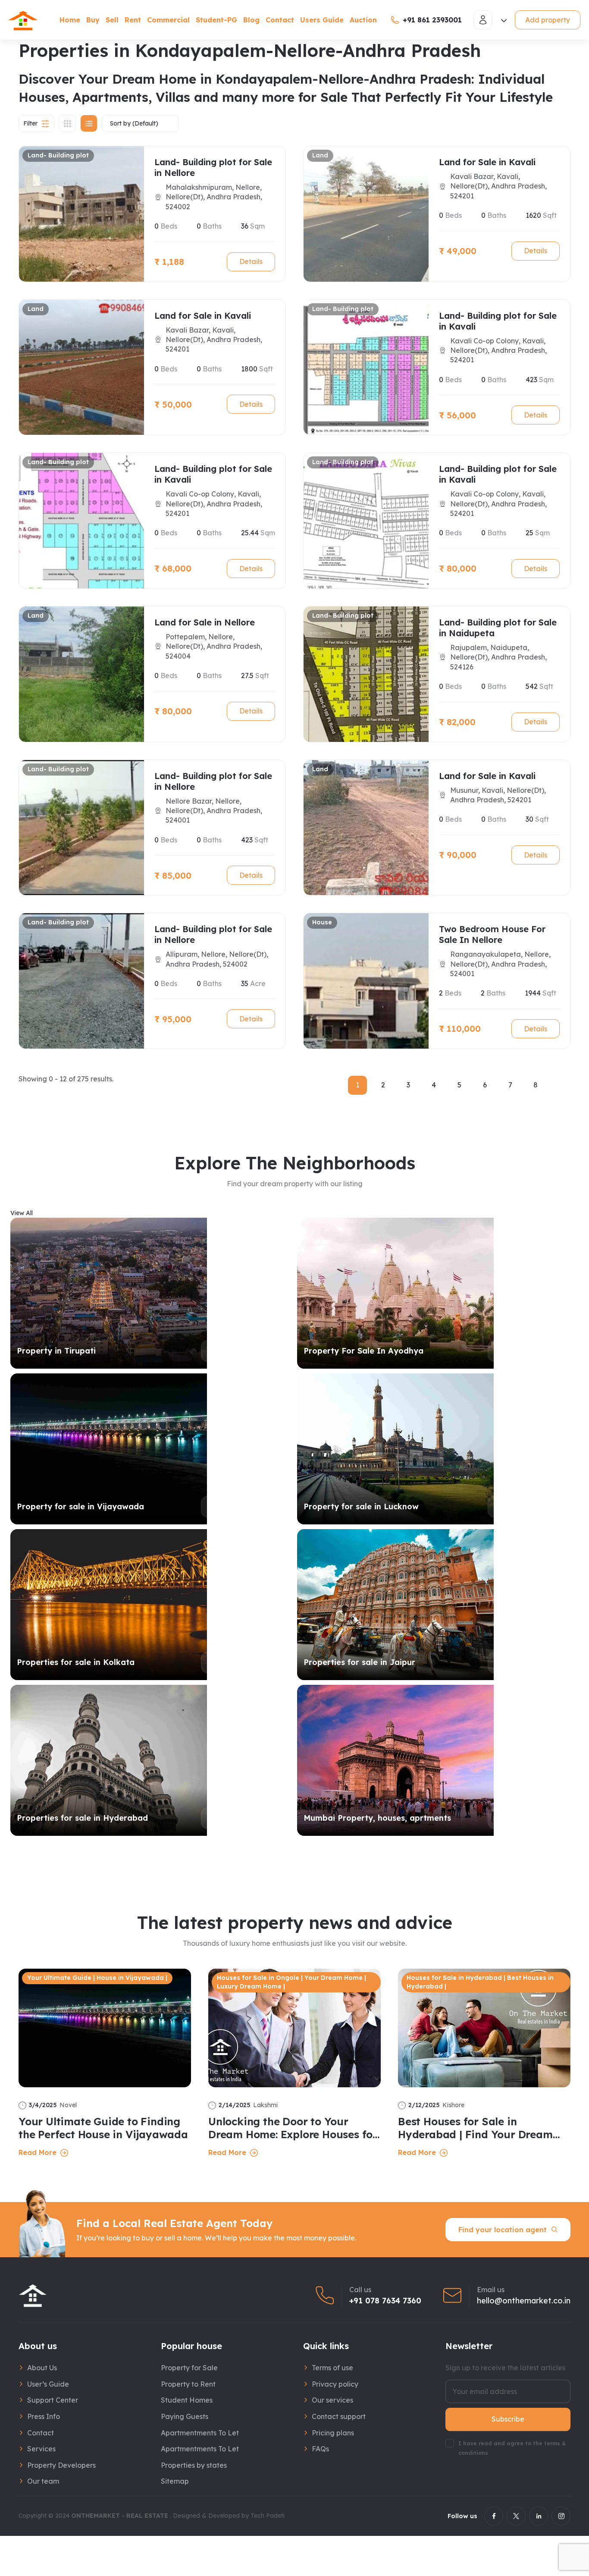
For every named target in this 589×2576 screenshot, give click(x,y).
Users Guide (322, 20)
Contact (280, 20)
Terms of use (332, 2368)
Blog (251, 20)
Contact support (339, 2416)
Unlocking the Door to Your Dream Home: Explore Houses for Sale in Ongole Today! (293, 2128)
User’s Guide (48, 2384)
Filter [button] (30, 123)
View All (22, 1213)
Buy (93, 20)
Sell (112, 20)
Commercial (168, 20)
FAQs (320, 2449)
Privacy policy (335, 2384)
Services (41, 2449)
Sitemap (175, 2481)
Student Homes (187, 2400)
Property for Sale (189, 2368)
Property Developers (61, 2465)
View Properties (240, 1351)
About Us (42, 2368)
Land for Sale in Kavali (487, 162)
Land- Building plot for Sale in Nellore (213, 167)
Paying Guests (185, 2416)
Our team (43, 2481)
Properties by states (194, 2465)
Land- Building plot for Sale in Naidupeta (498, 628)
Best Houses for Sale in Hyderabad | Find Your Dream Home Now (475, 2128)
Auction (363, 20)
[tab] (67, 123)
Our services (332, 2400)
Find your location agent (503, 2230)
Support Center (53, 2400)
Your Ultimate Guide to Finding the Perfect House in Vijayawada (103, 2128)
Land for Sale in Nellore (205, 622)
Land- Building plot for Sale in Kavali (498, 321)
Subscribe (508, 2419)
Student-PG (216, 20)
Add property (548, 20)
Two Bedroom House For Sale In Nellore (492, 934)
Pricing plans (333, 2433)
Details (251, 261)
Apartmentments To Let (200, 2433)
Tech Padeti (268, 2516)
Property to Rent (188, 2384)
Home (70, 20)
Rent (133, 20)
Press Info (44, 2416)
